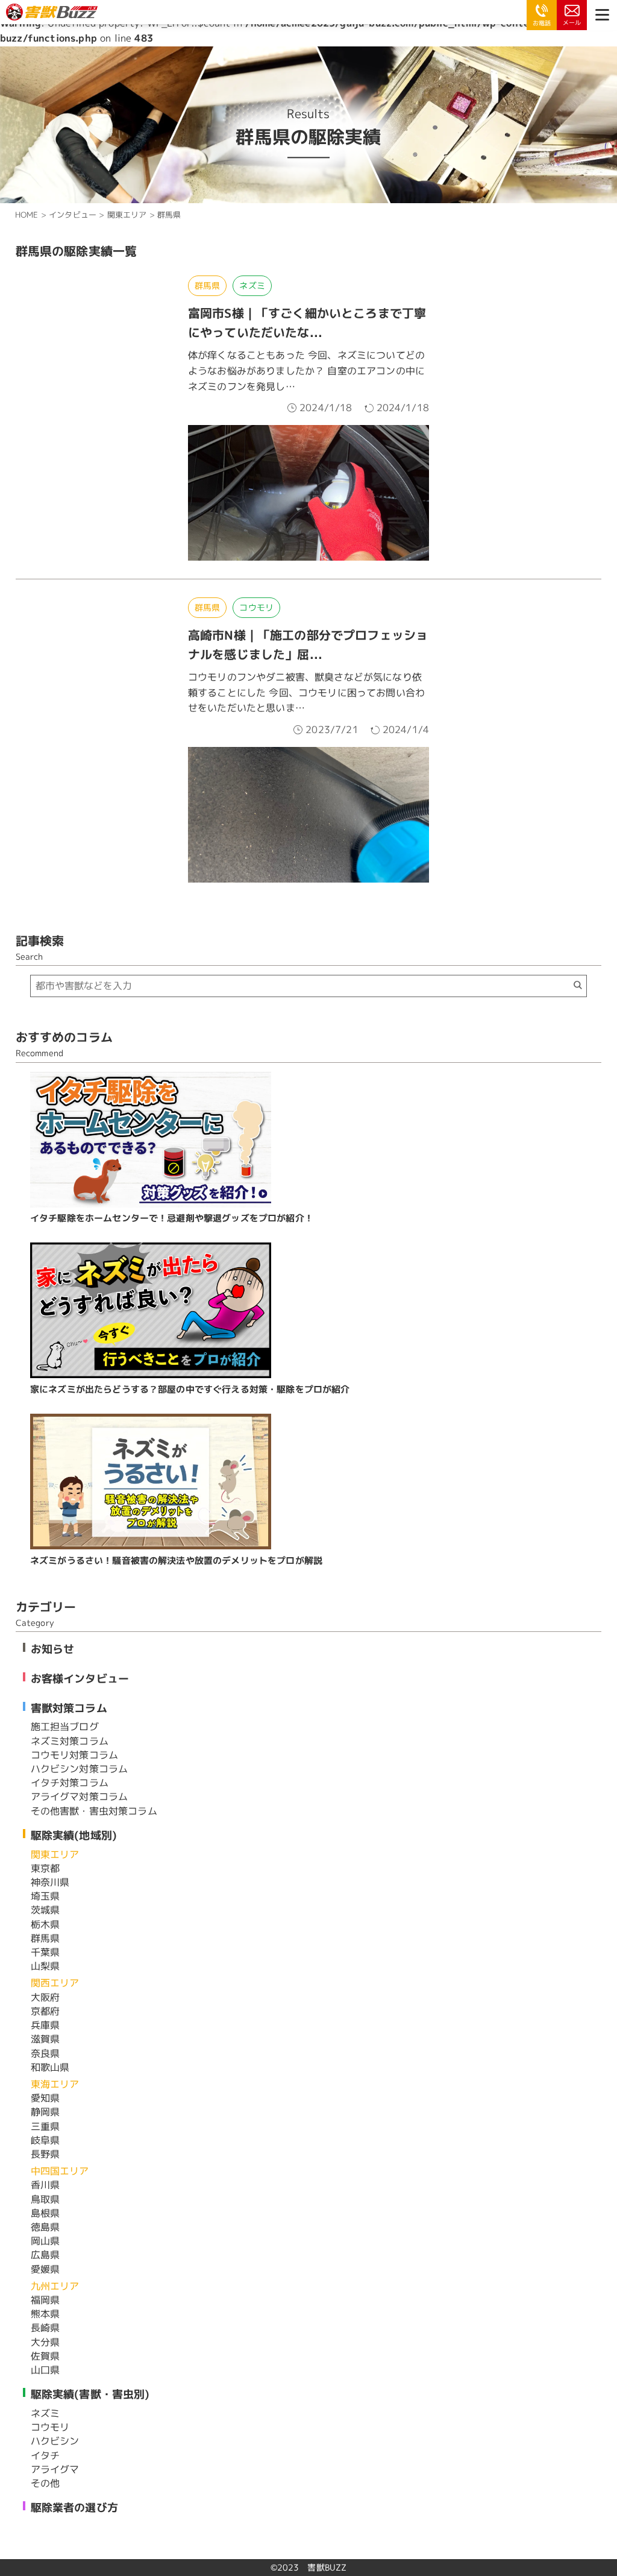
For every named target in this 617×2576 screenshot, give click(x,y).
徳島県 (45, 2227)
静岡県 (45, 2112)
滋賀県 (45, 2039)
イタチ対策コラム (70, 1783)
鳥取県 (45, 2199)
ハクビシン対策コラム (80, 1769)
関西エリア (55, 1983)
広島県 (45, 2255)
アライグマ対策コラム (80, 1797)
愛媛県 (45, 2269)
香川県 (45, 2185)
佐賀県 (45, 2356)
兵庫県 (45, 2025)
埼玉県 (45, 1896)
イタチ (45, 2455)
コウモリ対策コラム (74, 1755)
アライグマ (55, 2469)
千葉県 (45, 1952)
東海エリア (55, 2084)
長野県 (45, 2154)
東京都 (45, 1868)
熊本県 (45, 2314)
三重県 (45, 2126)
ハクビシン (55, 2441)
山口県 (45, 2370)
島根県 (45, 2213)
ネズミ (252, 285)
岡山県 (45, 2241)
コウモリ (256, 607)
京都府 (45, 2011)
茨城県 (45, 1910)
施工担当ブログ (65, 1727)
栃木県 (45, 1924)
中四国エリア (60, 2171)
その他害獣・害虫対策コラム (94, 1811)
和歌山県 (50, 2067)
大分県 (45, 2342)
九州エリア (55, 2286)
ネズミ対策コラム (70, 1741)
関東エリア (55, 1854)
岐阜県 (45, 2140)
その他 (45, 2483)
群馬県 (207, 285)
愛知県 (45, 2098)
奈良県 (45, 2053)
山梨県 (45, 1966)
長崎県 (45, 2328)
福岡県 (45, 2300)
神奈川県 (50, 1882)
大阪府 (45, 1997)
